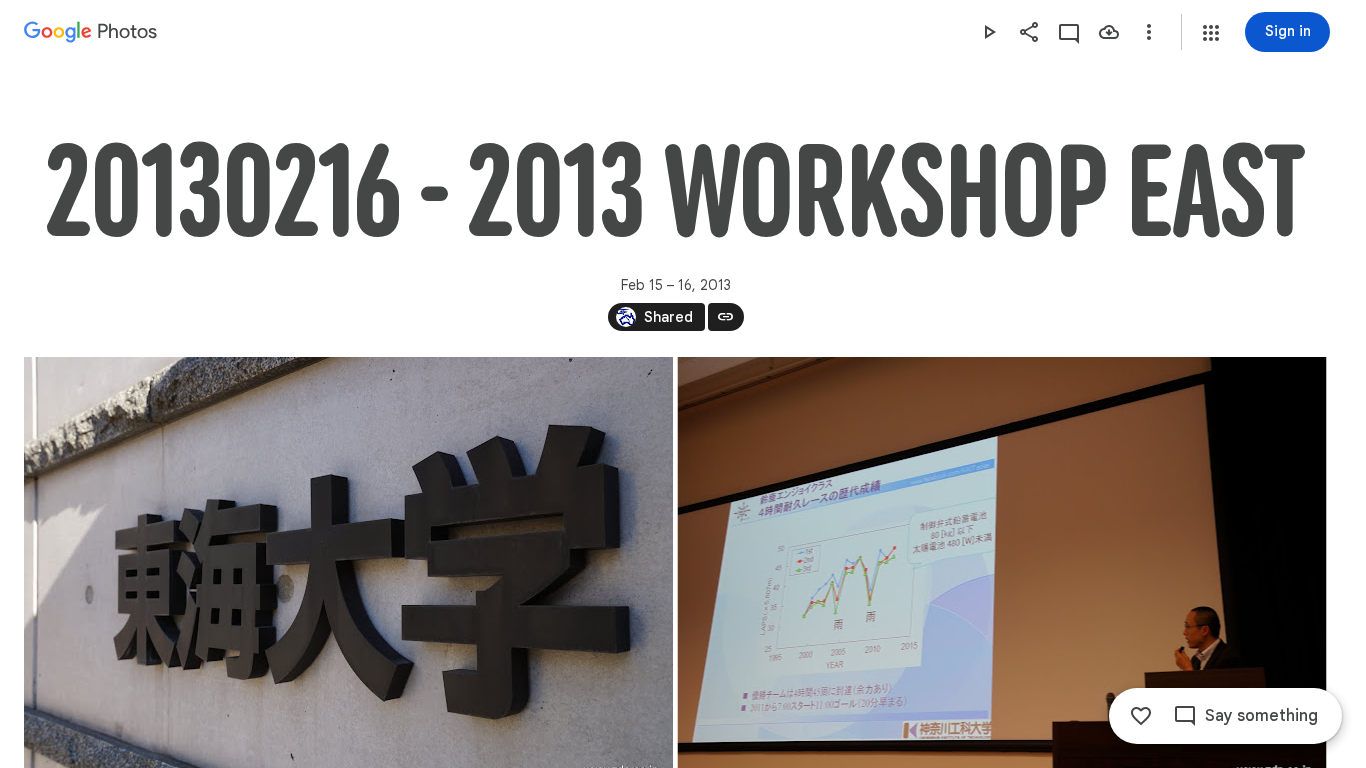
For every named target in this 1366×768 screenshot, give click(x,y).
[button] (1211, 33)
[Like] (1141, 716)
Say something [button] (1261, 716)
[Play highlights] (989, 32)
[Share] (1029, 32)
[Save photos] (1109, 32)
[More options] (1149, 32)
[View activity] (1069, 32)
